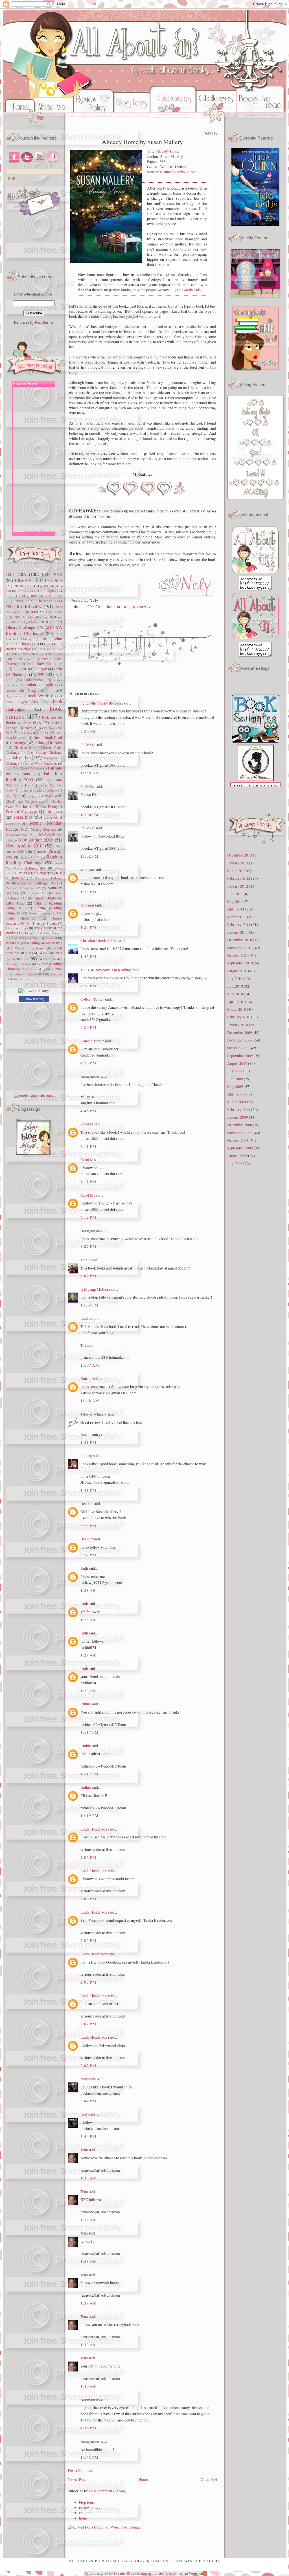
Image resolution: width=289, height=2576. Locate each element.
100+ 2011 (24, 580)
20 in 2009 (23, 586)
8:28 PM (88, 1526)
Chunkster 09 (23, 747)
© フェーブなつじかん (42, 534)
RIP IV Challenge (33, 873)
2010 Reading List (22, 622)
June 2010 (235, 986)
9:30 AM (89, 731)
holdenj (86, 1456)
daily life (20, 758)
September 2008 (240, 1148)
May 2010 (235, 994)
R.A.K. (35, 857)
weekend (51, 938)
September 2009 (240, 1056)
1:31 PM (88, 1442)
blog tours (87, 2502)
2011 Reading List (51, 649)
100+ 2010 (52, 574)
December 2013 (240, 855)
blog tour (38, 690)
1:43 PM (88, 957)
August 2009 (237, 1063)
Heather (87, 1504)
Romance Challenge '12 (23, 888)
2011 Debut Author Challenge (34, 641)
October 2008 (238, 1140)
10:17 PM (90, 1732)
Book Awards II (41, 696)
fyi (16, 796)
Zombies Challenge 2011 (27, 974)
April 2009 (236, 1094)
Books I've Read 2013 (32, 733)
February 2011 (239, 925)
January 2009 (238, 1117)
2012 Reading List (24, 659)
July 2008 (235, 1164)
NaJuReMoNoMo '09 (19, 835)
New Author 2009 (36, 840)
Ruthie (86, 1704)
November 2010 (240, 948)
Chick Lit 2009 (49, 743)
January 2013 (238, 863)
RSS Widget (21, 534)
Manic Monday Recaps (34, 826)
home (83, 2518)
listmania (55, 811)
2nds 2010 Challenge (30, 669)
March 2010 (237, 1009)
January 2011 (238, 932)
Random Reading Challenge (34, 860)
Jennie (85, 1260)
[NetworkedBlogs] (34, 991)
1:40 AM (89, 2386)
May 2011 (235, 901)
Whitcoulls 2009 (51, 953)
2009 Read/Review (24, 606)
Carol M (87, 1124)
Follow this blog (34, 999)
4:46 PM (88, 1111)
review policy (90, 2507)
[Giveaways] (173, 124)
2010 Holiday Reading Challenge (38, 617)
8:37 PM (88, 1555)
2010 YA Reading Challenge (34, 630)
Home (143, 2479)
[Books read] (262, 124)
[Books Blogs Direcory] (34, 1096)
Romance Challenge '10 (36, 883)
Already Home (168, 151)
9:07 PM (88, 1276)
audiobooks (34, 680)
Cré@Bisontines (170, 2573)
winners (19, 958)
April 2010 (236, 1002)
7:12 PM (88, 1217)
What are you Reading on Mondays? (34, 943)
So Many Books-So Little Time (34, 901)
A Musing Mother (94, 1289)
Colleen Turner (92, 999)
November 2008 (240, 1133)
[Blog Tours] (132, 124)
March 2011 (237, 917)
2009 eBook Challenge (36, 591)
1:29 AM (89, 1655)
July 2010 (235, 979)
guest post (37, 802)
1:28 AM (89, 1590)
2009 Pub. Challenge (34, 601)
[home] (19, 124)
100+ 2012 (53, 581)
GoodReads (191, 290)
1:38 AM (89, 2178)
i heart (26, 807)
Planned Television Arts (179, 172)
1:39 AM (89, 2303)
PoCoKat (88, 745)
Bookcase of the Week (23, 723)
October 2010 (238, 955)
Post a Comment (81, 2470)
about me (86, 2513)
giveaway (53, 795)
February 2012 (239, 878)
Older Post (209, 2479)
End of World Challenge (41, 763)
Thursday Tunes (17, 928)
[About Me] (55, 124)
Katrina (86, 1379)
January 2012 (238, 886)
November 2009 (240, 1040)
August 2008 (237, 1156)
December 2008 (240, 1125)
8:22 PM (88, 1246)
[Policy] (93, 124)
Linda (85, 1318)
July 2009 (235, 1071)
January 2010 (238, 1025)
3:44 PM (88, 2101)
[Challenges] (216, 124)
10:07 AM (90, 1365)
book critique (119, 607)
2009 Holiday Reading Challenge (34, 596)
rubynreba (88, 2079)
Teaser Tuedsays (39, 913)
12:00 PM (90, 815)
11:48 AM (90, 1401)
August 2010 (237, 971)
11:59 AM (90, 773)
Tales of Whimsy (94, 1414)
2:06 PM (88, 1857)
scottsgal (87, 870)
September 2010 (240, 963)
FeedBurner (44, 322)
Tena (84, 2150)
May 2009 (235, 1086)
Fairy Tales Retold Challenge (24, 768)
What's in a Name (30, 948)
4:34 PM (88, 2428)
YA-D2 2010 (53, 969)
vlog (33, 938)
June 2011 (235, 894)
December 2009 (240, 1032)
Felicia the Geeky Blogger (101, 703)
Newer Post (77, 2479)
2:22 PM (88, 986)
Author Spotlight (39, 685)
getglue (33, 796)
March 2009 (237, 1102)
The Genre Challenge (34, 916)
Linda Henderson (94, 1829)
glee (20, 801)
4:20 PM (88, 1027)
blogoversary (13, 696)
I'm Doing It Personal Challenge (34, 809)
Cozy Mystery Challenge (44, 752)
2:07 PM (88, 1982)
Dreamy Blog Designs (131, 2573)
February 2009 (239, 1110)
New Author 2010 (24, 846)
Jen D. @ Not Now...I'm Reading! (106, 970)
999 (41, 674)
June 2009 (235, 1079)
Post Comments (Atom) (108, 2491)
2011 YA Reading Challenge (37, 654)
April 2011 (236, 909)
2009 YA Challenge (46, 612)
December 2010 (240, 940)
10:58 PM (90, 2457)
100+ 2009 (16, 574)
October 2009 (238, 1048)
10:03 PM (90, 1305)
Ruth (84, 1568)
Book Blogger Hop (22, 702)
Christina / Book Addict (99, 941)
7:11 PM (88, 1146)
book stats (49, 717)
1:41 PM (88, 1490)
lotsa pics (23, 817)
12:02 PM (90, 856)
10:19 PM (90, 1816)
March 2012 (237, 871)
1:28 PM (88, 892)
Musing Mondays (43, 829)
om (22, 857)
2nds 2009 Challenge (44, 664)
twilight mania (35, 933)
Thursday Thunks (45, 923)
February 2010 (239, 1017)
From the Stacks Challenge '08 (41, 790)
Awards (11, 690)
